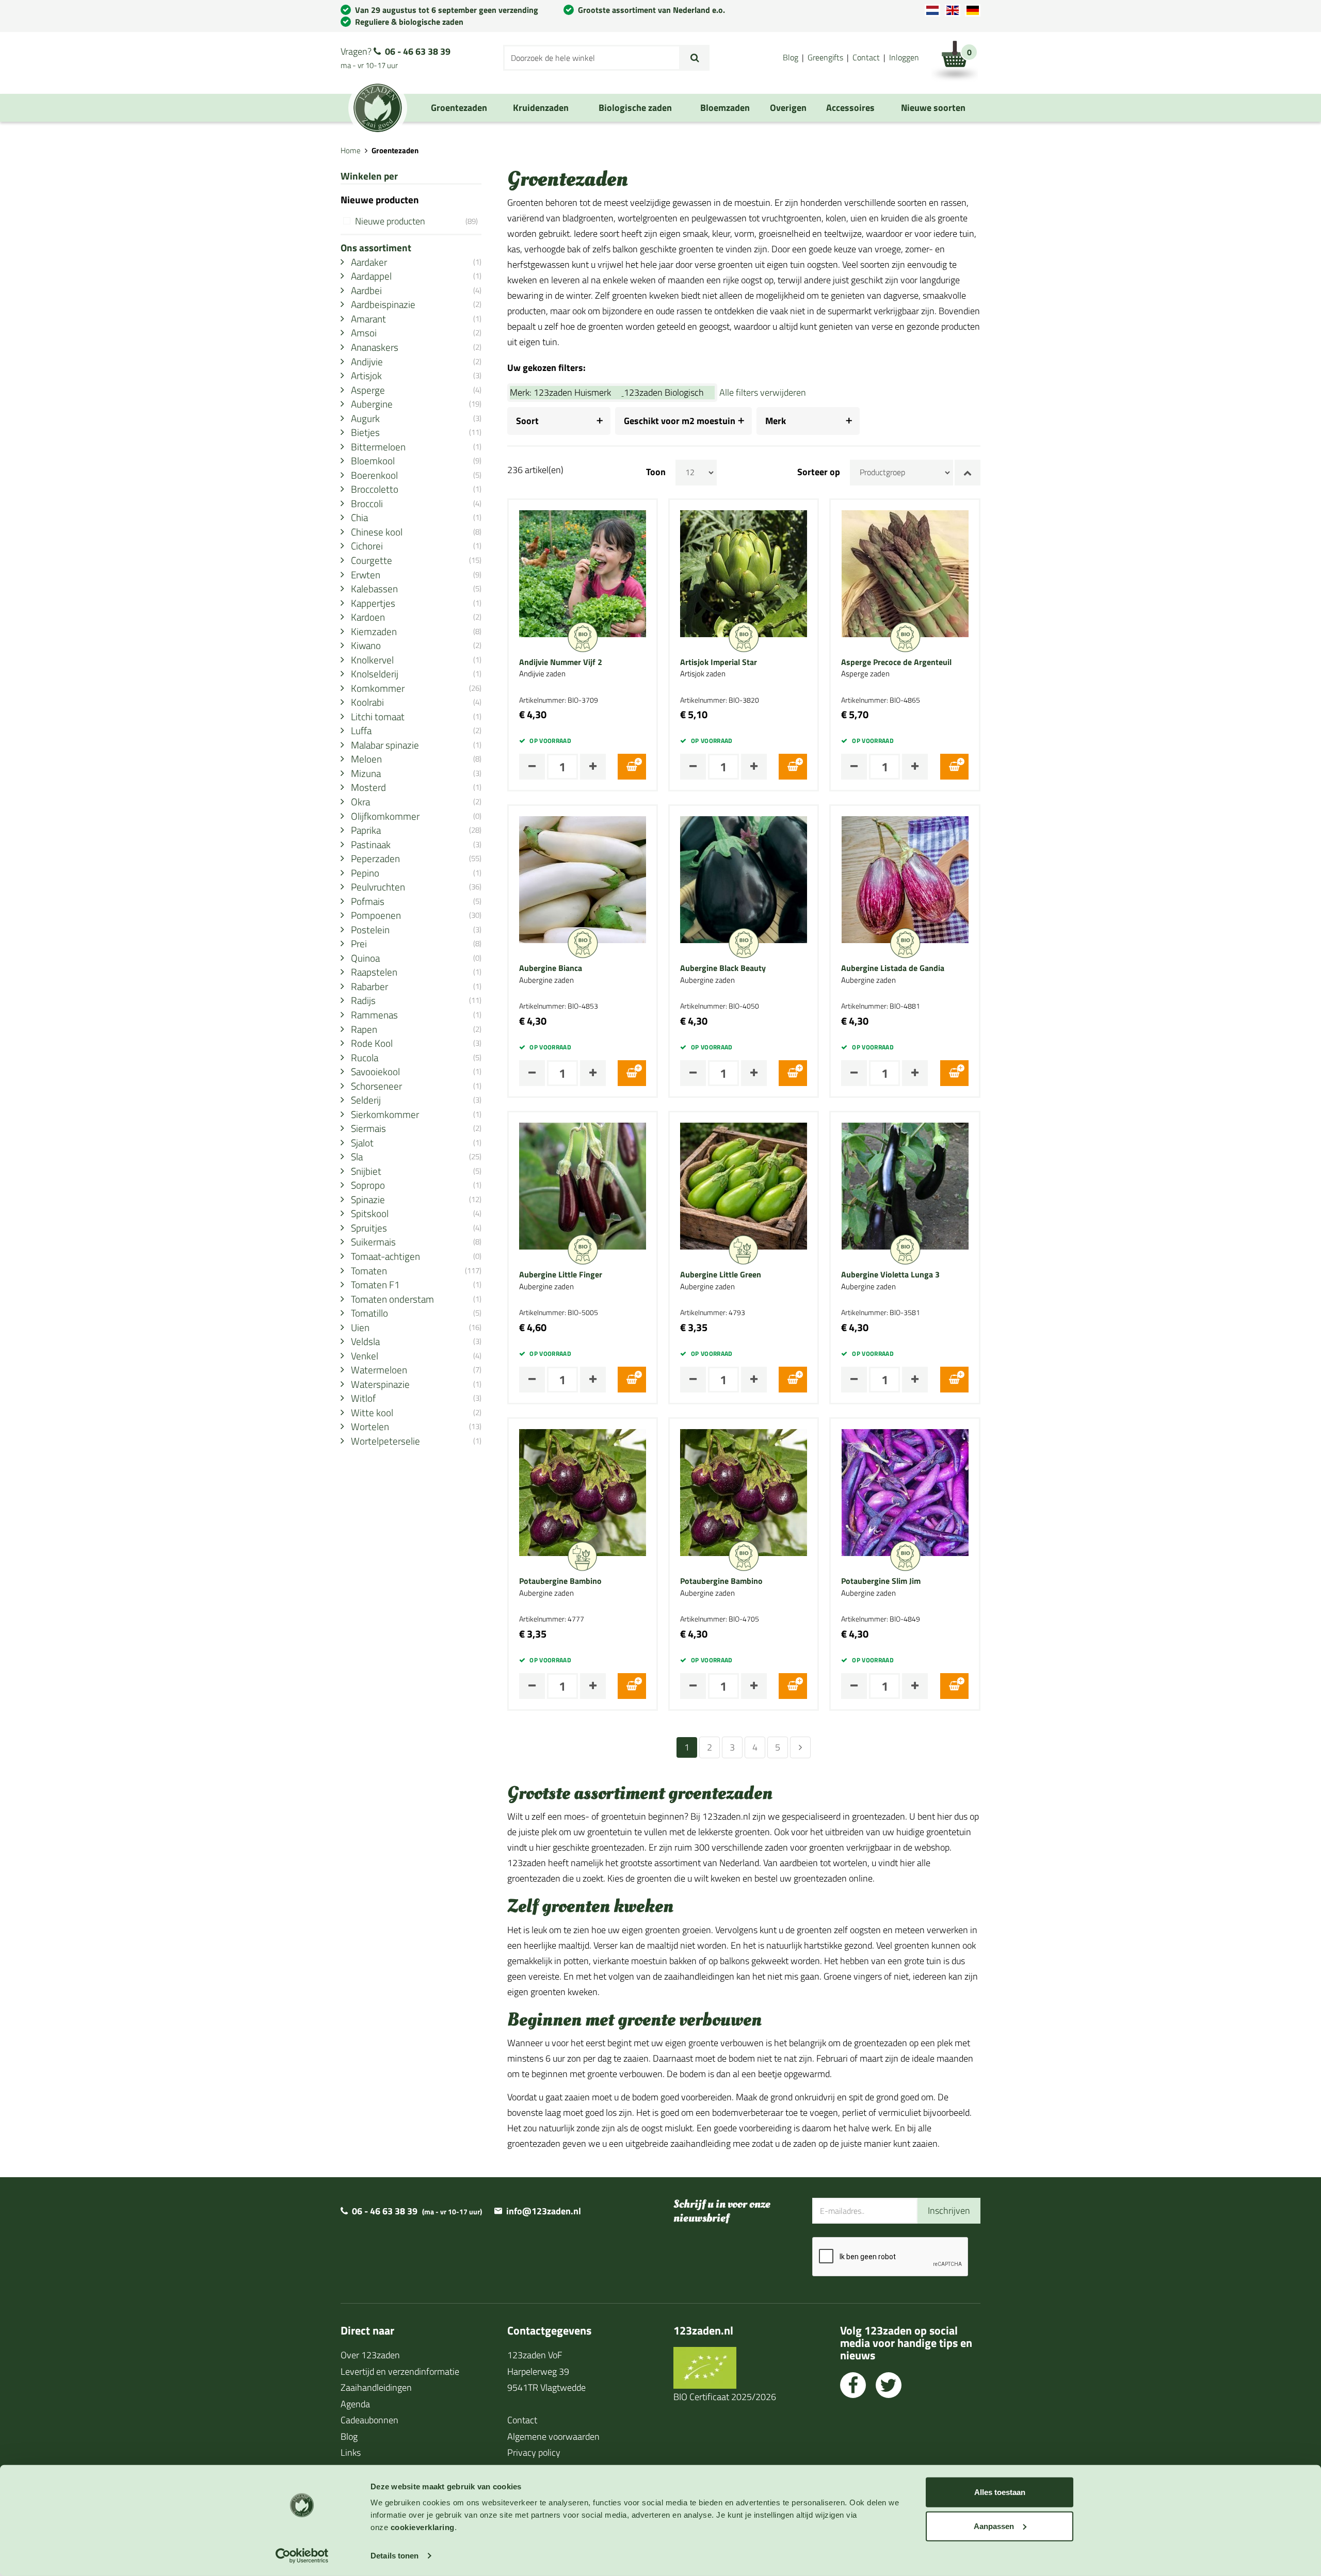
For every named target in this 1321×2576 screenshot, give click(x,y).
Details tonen (394, 2556)
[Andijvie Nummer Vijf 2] (583, 572)
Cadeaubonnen (369, 2420)
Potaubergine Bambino (560, 1581)
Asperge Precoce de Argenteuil (896, 662)
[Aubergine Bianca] (583, 879)
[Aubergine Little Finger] (583, 1185)
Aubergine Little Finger (561, 1275)
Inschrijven (949, 2210)
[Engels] (953, 10)
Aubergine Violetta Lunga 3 (890, 1275)
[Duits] (973, 10)
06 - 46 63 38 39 (418, 51)
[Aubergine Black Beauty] (744, 879)
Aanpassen (994, 2526)
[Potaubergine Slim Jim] (905, 1491)
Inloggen (904, 57)
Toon (656, 472)
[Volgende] (800, 1747)
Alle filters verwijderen (763, 392)
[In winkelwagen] (632, 767)
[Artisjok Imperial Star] (744, 572)
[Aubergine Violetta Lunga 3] (905, 1185)
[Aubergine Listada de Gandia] (905, 879)
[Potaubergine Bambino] (583, 1491)
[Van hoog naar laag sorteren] (968, 473)
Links (351, 2452)
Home (351, 150)
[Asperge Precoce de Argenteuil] (905, 572)
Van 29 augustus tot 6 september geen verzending (447, 10)
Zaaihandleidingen (376, 2387)
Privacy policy (534, 2452)
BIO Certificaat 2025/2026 (725, 2397)
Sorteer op (819, 472)
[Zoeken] (695, 58)
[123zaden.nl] (378, 108)
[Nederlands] (932, 10)
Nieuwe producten (416, 221)
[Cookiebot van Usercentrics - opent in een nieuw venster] (302, 2556)
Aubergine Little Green (721, 1275)
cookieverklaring (423, 2527)
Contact (866, 57)
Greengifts (825, 57)
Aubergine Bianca (551, 968)
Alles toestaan (1000, 2492)
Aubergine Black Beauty (723, 968)
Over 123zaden (370, 2355)
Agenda (355, 2404)
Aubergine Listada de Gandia (893, 968)
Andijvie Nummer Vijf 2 (561, 662)
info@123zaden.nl (544, 2211)
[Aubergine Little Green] (744, 1185)
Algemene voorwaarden (553, 2436)
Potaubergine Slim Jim (881, 1581)
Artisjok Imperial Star (719, 662)
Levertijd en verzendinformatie (400, 2371)
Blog (791, 57)
